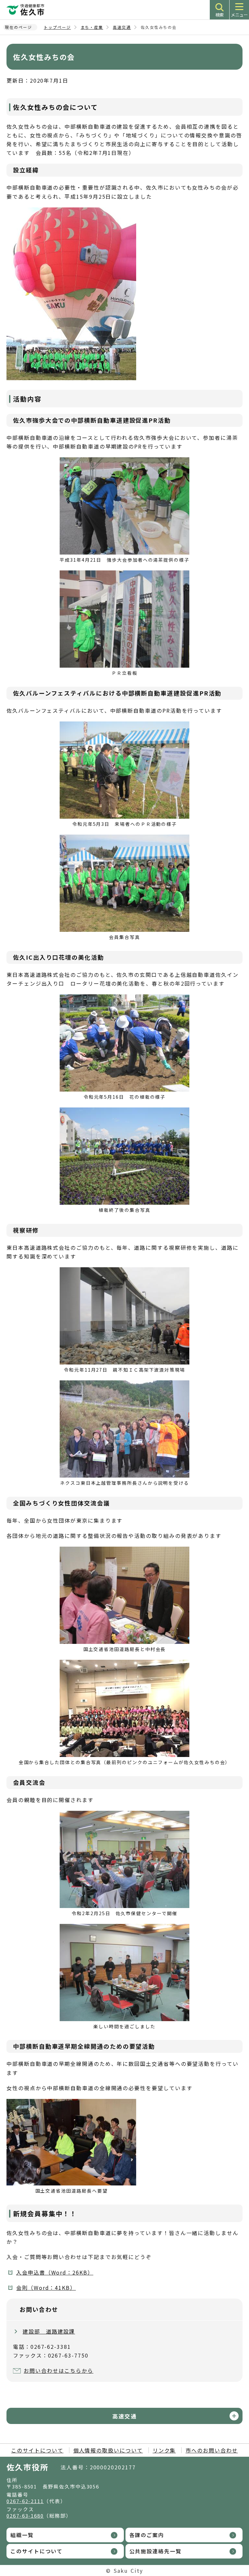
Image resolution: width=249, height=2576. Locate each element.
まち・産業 (92, 27)
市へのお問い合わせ (212, 2450)
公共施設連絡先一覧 (155, 2551)
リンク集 (164, 2450)
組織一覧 (22, 2535)
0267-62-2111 (25, 2501)
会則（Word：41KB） (46, 2288)
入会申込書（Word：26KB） (55, 2272)
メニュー (239, 15)
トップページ (57, 27)
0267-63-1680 (25, 2516)
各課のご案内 (147, 2535)
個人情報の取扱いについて (108, 2450)
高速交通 (122, 27)
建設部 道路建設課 (49, 2331)
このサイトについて (37, 2450)
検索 (219, 15)
